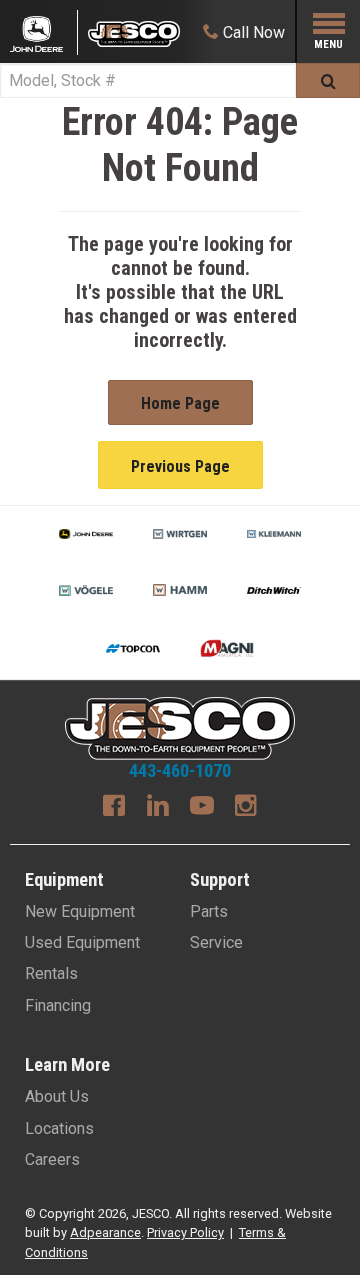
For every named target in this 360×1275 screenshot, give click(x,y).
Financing (58, 1005)
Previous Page (180, 466)
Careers (52, 1159)
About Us (57, 1096)
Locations (59, 1128)
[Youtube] (202, 808)
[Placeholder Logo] (44, 32)
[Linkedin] (158, 808)
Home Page (180, 403)
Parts (209, 911)
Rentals (51, 973)
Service (216, 942)
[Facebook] (114, 808)
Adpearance (105, 1232)
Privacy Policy (185, 1232)
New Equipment (80, 911)
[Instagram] (246, 808)
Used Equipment (82, 942)
